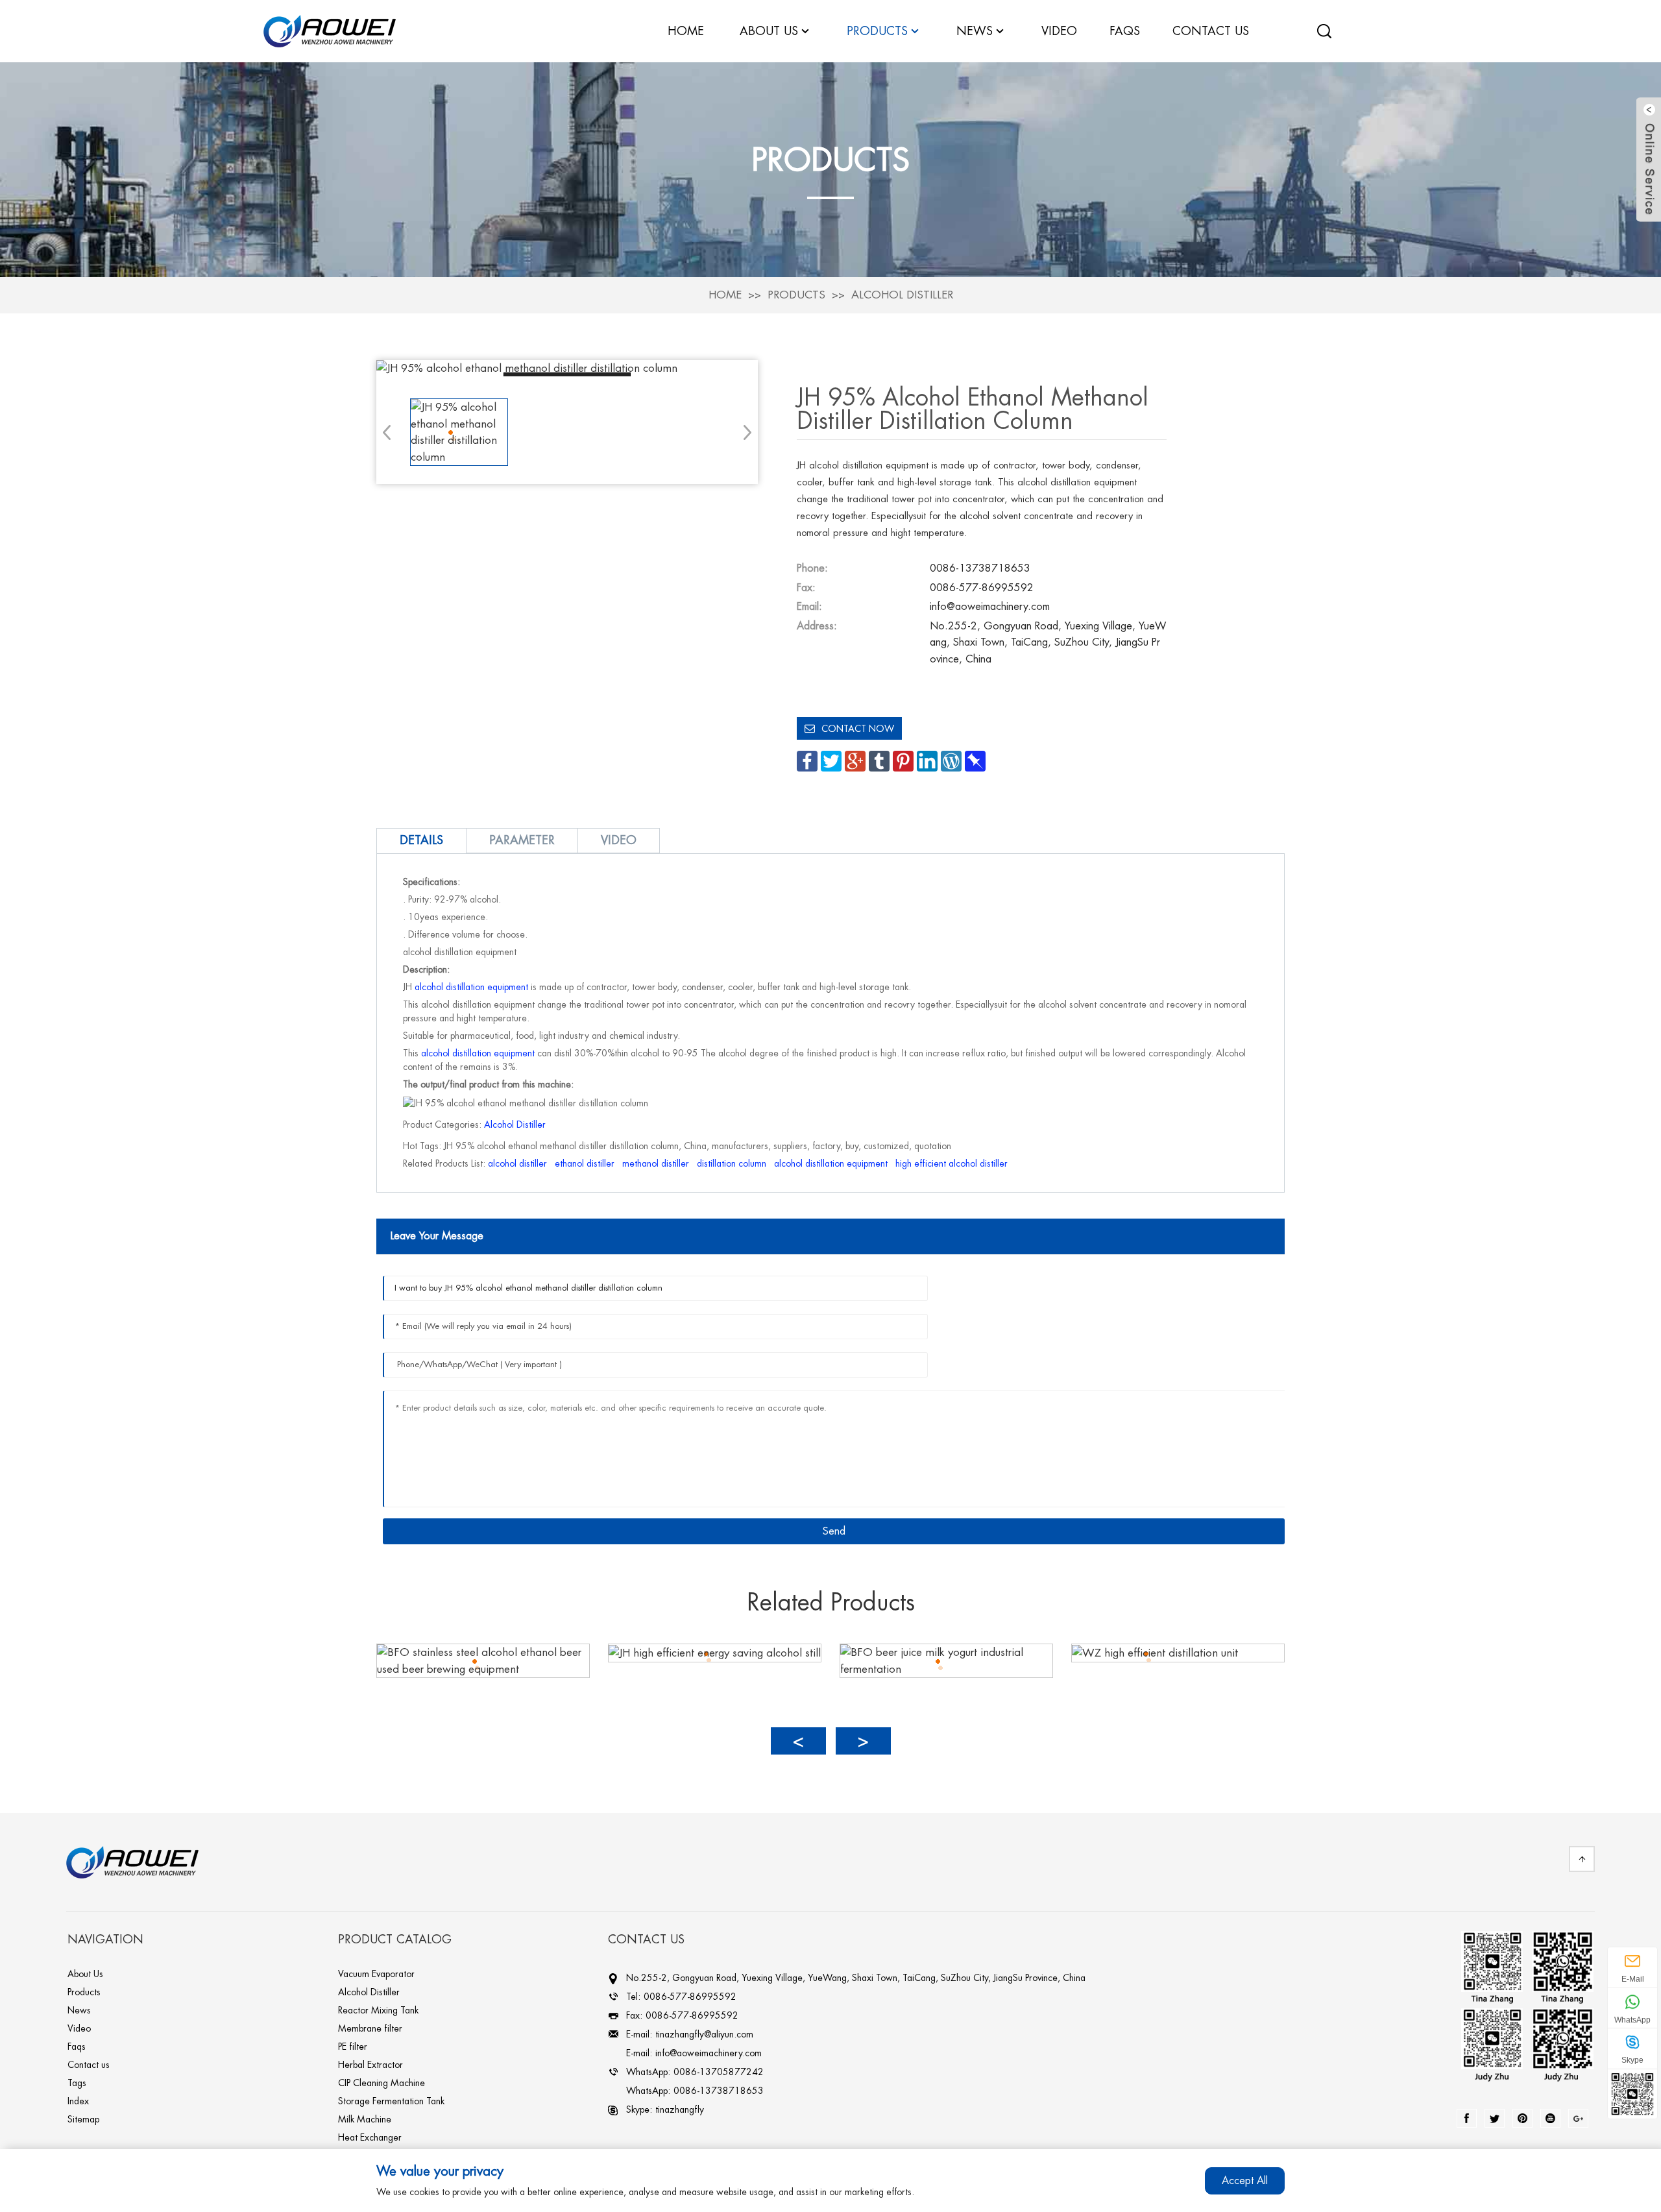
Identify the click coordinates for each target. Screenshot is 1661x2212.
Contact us (89, 2065)
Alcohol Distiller (902, 295)
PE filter (353, 2047)
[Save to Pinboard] (975, 760)
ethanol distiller (585, 1163)
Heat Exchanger (370, 2137)
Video (79, 2028)
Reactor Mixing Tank (378, 2010)
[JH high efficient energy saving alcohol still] (715, 1652)
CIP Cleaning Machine (382, 2083)
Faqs (77, 2047)
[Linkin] (1522, 2118)
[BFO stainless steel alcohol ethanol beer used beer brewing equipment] (483, 1660)
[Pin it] (903, 760)
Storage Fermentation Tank (391, 2101)
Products (796, 295)
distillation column (732, 1163)
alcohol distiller (517, 1163)
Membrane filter (370, 2028)
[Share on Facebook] (807, 760)
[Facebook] (1467, 2118)
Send (834, 1531)
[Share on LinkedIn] (927, 760)
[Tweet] (831, 760)
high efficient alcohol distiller (952, 1163)
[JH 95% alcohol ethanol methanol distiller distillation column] (567, 369)
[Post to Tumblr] (879, 760)
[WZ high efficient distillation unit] (1155, 1652)
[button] (743, 432)
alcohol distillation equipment (471, 987)
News (975, 31)
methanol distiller (656, 1163)
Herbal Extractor (370, 2065)
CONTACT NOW (858, 729)
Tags (77, 2083)
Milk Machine (365, 2119)
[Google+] (1578, 2118)
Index (78, 2101)
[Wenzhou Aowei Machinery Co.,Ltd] (330, 30)
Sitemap (83, 2119)
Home (725, 295)
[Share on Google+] (855, 760)
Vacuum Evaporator (376, 1974)
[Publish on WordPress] (951, 760)
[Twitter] (1495, 2118)
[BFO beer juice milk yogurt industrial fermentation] (946, 1660)
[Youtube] (1550, 2118)
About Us (85, 1974)
